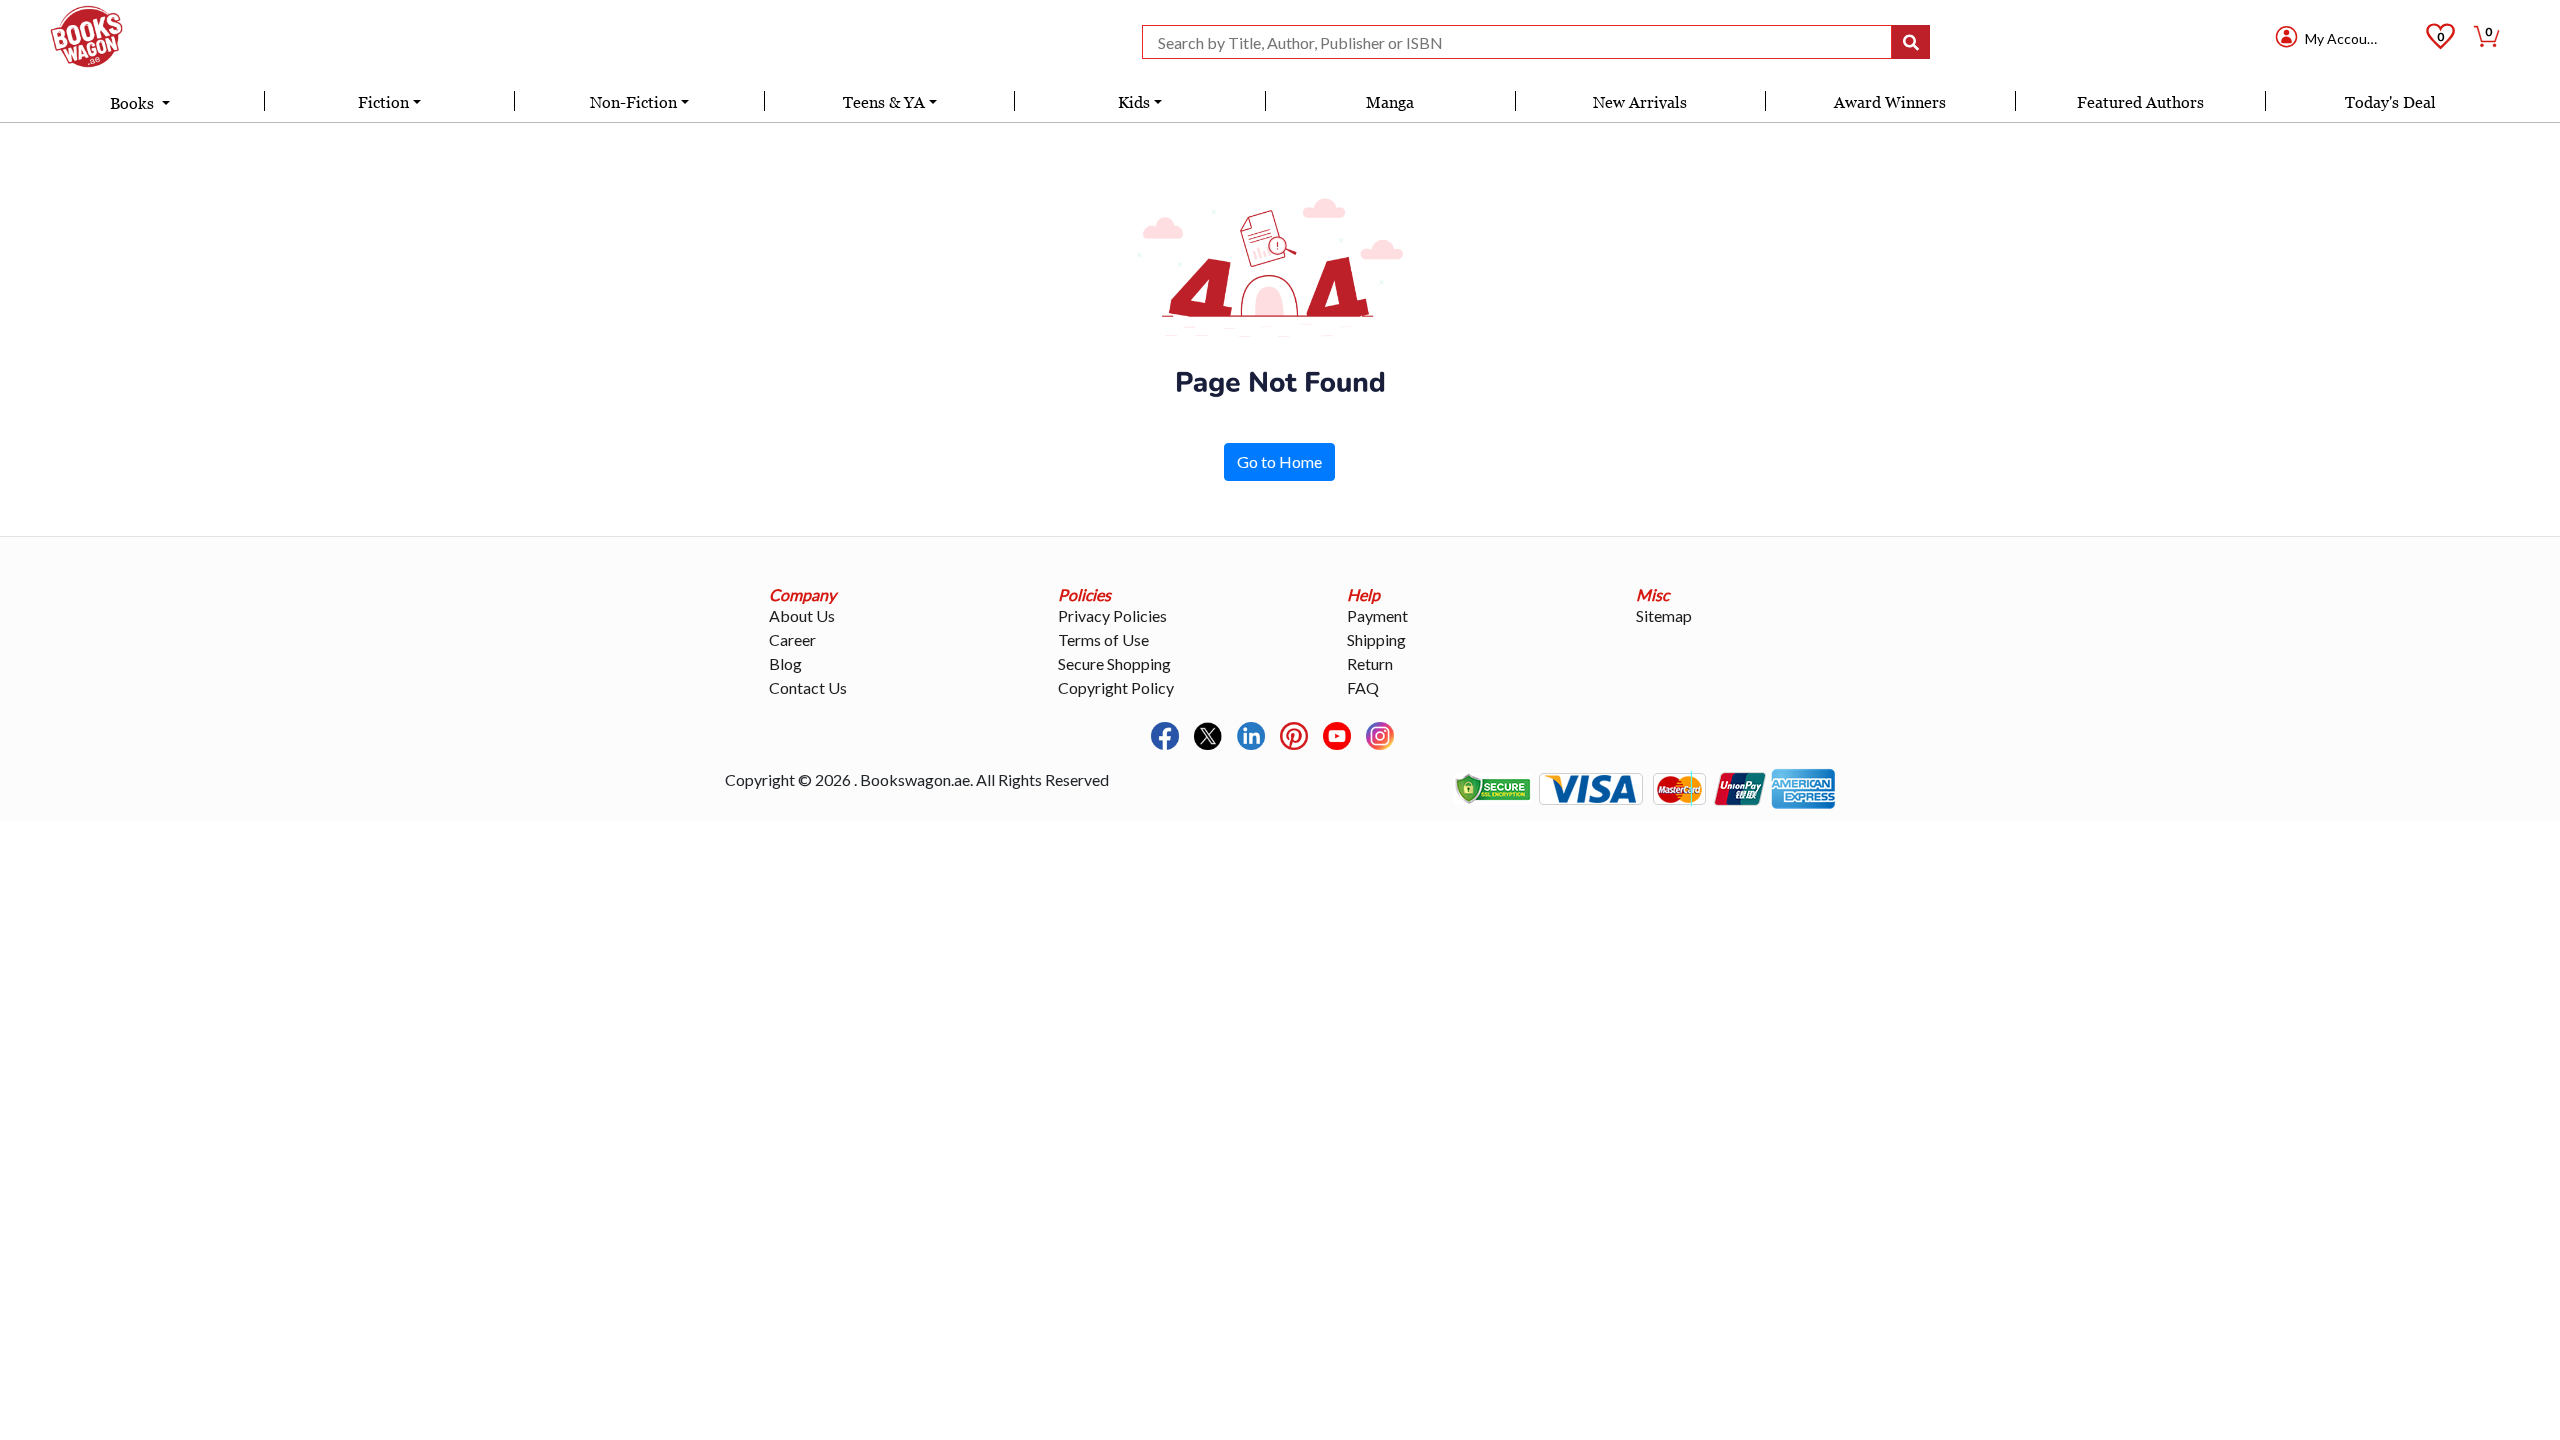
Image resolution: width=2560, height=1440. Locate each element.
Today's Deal (2390, 102)
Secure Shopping (1114, 663)
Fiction (383, 102)
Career (792, 639)
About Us (802, 615)
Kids (1134, 102)
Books (134, 103)
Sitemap (1664, 615)
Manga (1390, 102)
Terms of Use (1103, 639)
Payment (1377, 615)
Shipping (1376, 639)
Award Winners (1890, 102)
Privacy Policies (1112, 615)
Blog (785, 663)
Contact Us (808, 687)
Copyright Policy (1116, 687)
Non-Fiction (633, 102)
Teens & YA (884, 102)
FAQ (1363, 687)
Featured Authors (2140, 102)
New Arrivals (1640, 102)
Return (1370, 663)
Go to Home (1279, 461)
